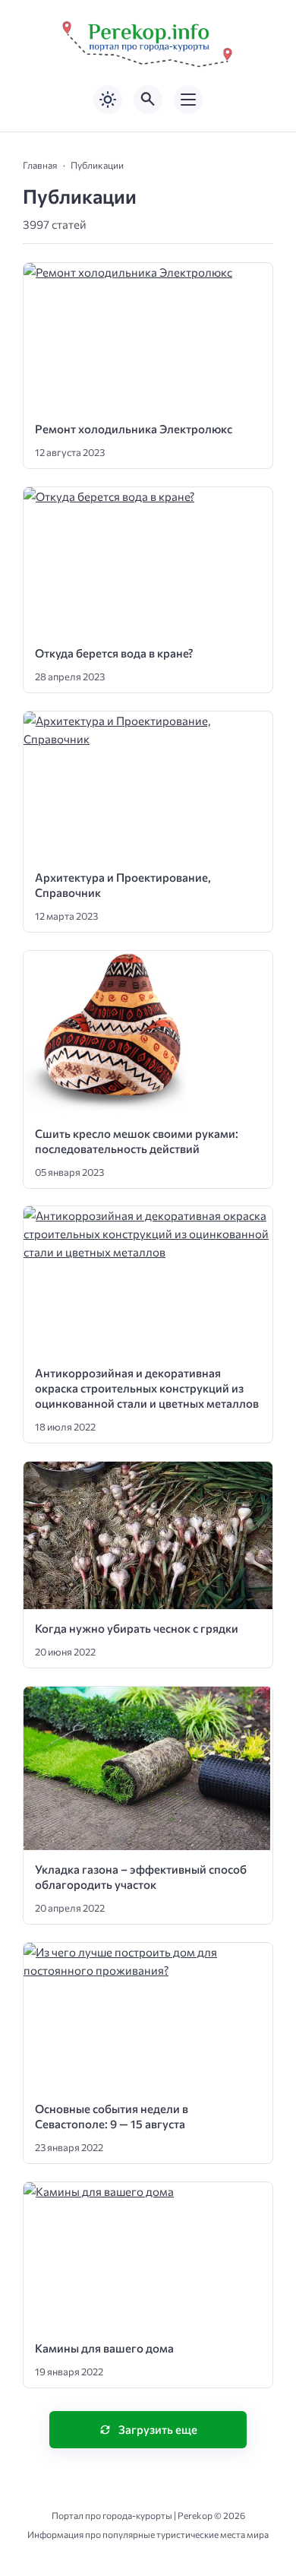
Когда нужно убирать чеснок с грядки (137, 1628)
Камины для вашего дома (104, 2348)
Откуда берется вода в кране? (114, 653)
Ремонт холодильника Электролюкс (134, 429)
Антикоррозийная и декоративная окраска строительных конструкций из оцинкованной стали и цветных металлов (147, 1388)
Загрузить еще (158, 2429)
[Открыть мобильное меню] (188, 100)
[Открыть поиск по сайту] (148, 100)
